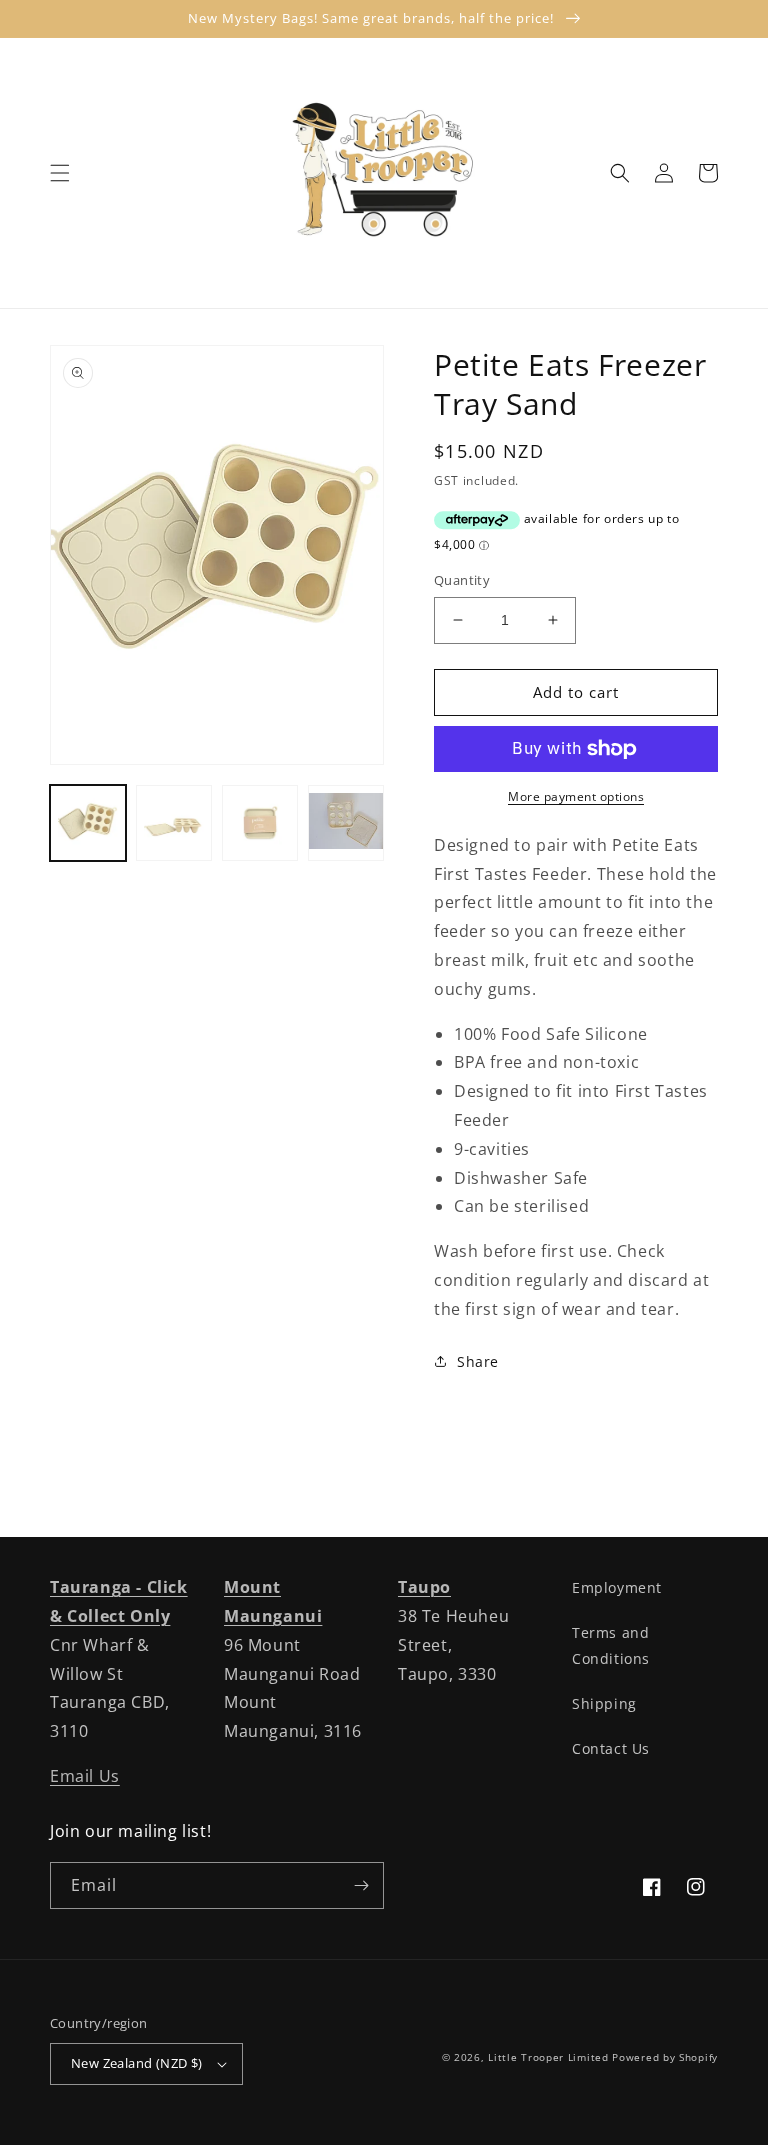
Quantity (462, 580)
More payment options (576, 796)
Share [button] (478, 1361)
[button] (60, 173)
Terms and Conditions (611, 1645)
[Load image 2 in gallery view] (174, 823)
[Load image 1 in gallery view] (88, 823)
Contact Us (611, 1748)
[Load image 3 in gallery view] (260, 823)
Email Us (85, 1776)
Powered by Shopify (665, 2057)
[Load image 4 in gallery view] (346, 823)
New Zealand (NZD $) (137, 2063)
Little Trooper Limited (548, 2057)
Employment (617, 1587)
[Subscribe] (361, 1885)
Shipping (604, 1703)
